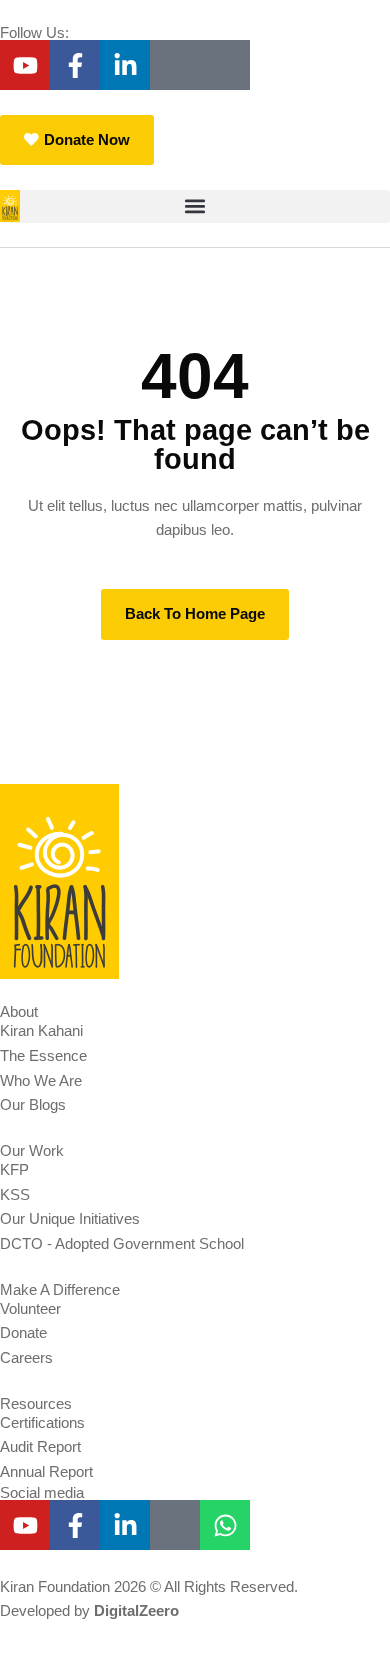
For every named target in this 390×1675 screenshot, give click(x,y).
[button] (195, 206)
